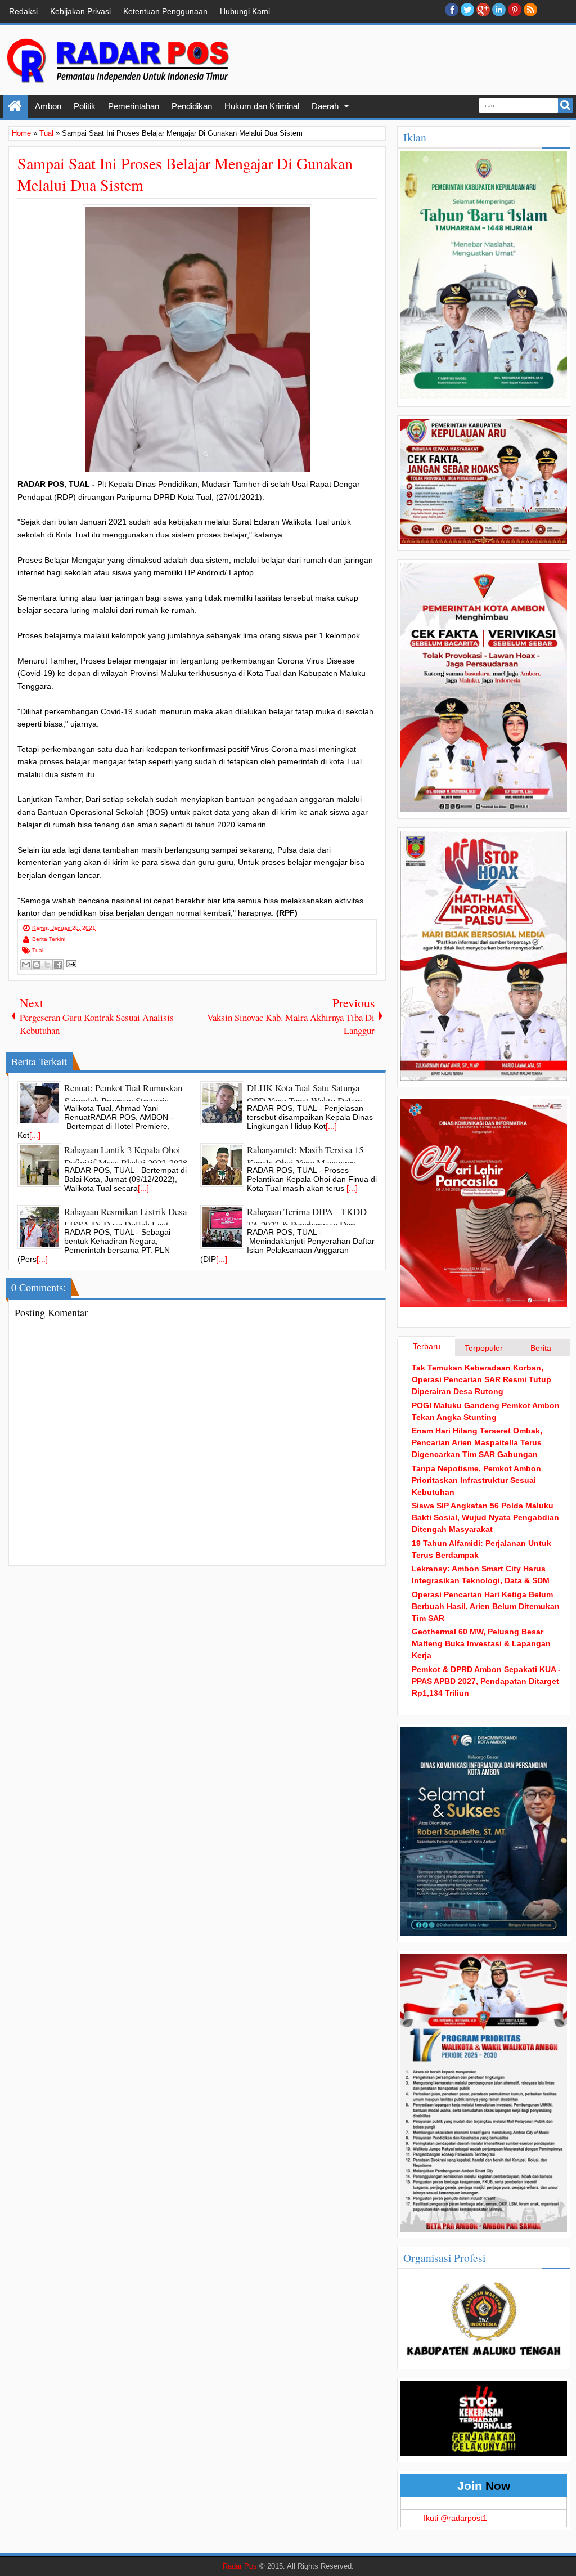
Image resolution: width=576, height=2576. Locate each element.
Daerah (325, 106)
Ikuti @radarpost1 (455, 2518)
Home (15, 106)
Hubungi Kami (245, 11)
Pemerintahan (134, 106)
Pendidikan (192, 106)
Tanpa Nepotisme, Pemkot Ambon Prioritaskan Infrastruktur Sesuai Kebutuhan (476, 1480)
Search (566, 106)
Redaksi (23, 11)
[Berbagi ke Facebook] (58, 965)
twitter (467, 10)
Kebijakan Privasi (80, 11)
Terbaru (427, 1346)
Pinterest (515, 10)
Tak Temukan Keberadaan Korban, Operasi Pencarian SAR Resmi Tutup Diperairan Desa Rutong (481, 1379)
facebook (452, 10)
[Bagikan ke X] (47, 965)
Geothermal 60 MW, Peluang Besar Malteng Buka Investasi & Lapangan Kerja (481, 1643)
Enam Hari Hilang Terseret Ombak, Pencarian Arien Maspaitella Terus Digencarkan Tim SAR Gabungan (477, 1442)
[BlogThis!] (37, 965)
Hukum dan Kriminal (262, 106)
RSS (530, 10)
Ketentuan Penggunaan (165, 11)
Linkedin (499, 10)
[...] (35, 1135)
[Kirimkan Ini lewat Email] (26, 965)
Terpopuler (484, 1348)
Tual (38, 950)
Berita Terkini (49, 939)
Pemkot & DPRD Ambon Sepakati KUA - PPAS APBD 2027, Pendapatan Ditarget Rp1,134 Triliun (486, 1681)
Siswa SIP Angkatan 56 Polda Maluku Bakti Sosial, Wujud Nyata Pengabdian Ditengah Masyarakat (485, 1517)
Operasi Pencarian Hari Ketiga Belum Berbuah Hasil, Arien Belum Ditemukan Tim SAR (486, 1606)
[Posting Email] (70, 964)
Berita (541, 1348)
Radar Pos (240, 2566)
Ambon (48, 106)
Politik (85, 106)
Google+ (483, 10)
